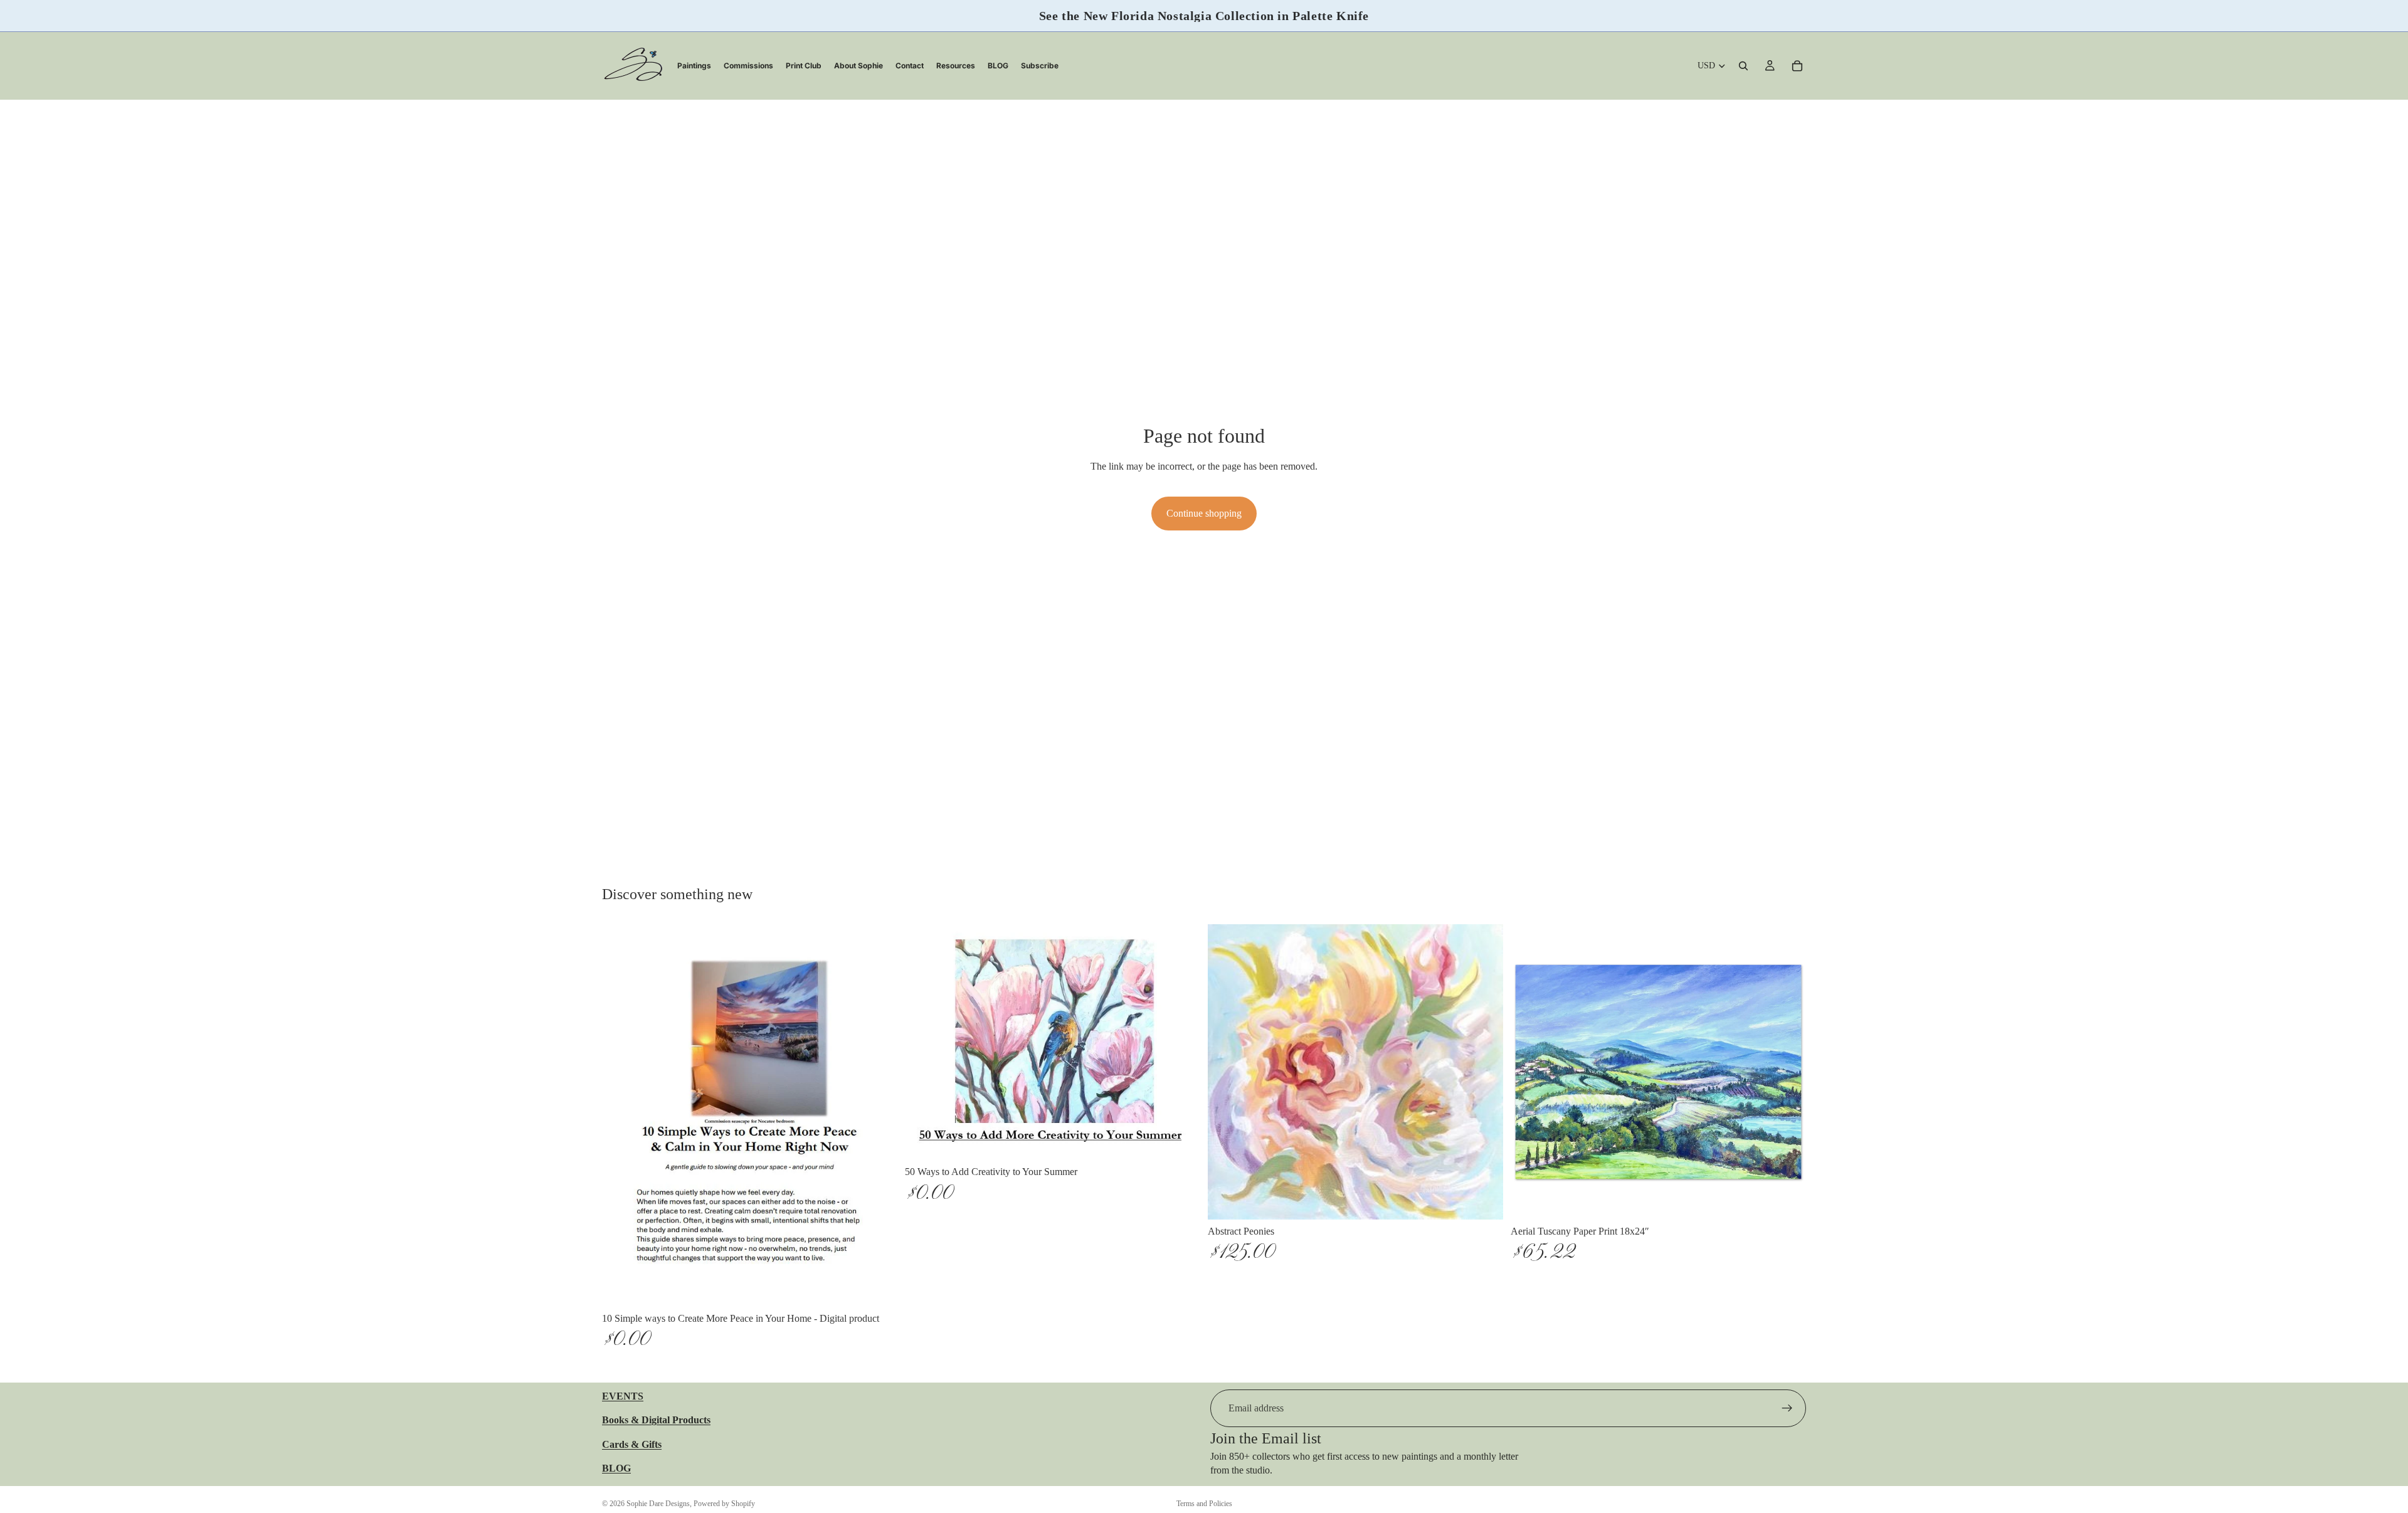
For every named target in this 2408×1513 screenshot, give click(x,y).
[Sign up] (1787, 1408)
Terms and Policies (1204, 1504)
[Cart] (1797, 66)
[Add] (878, 1287)
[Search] (1743, 66)
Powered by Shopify (724, 1504)
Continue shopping (1204, 513)
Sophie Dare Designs (658, 1504)
